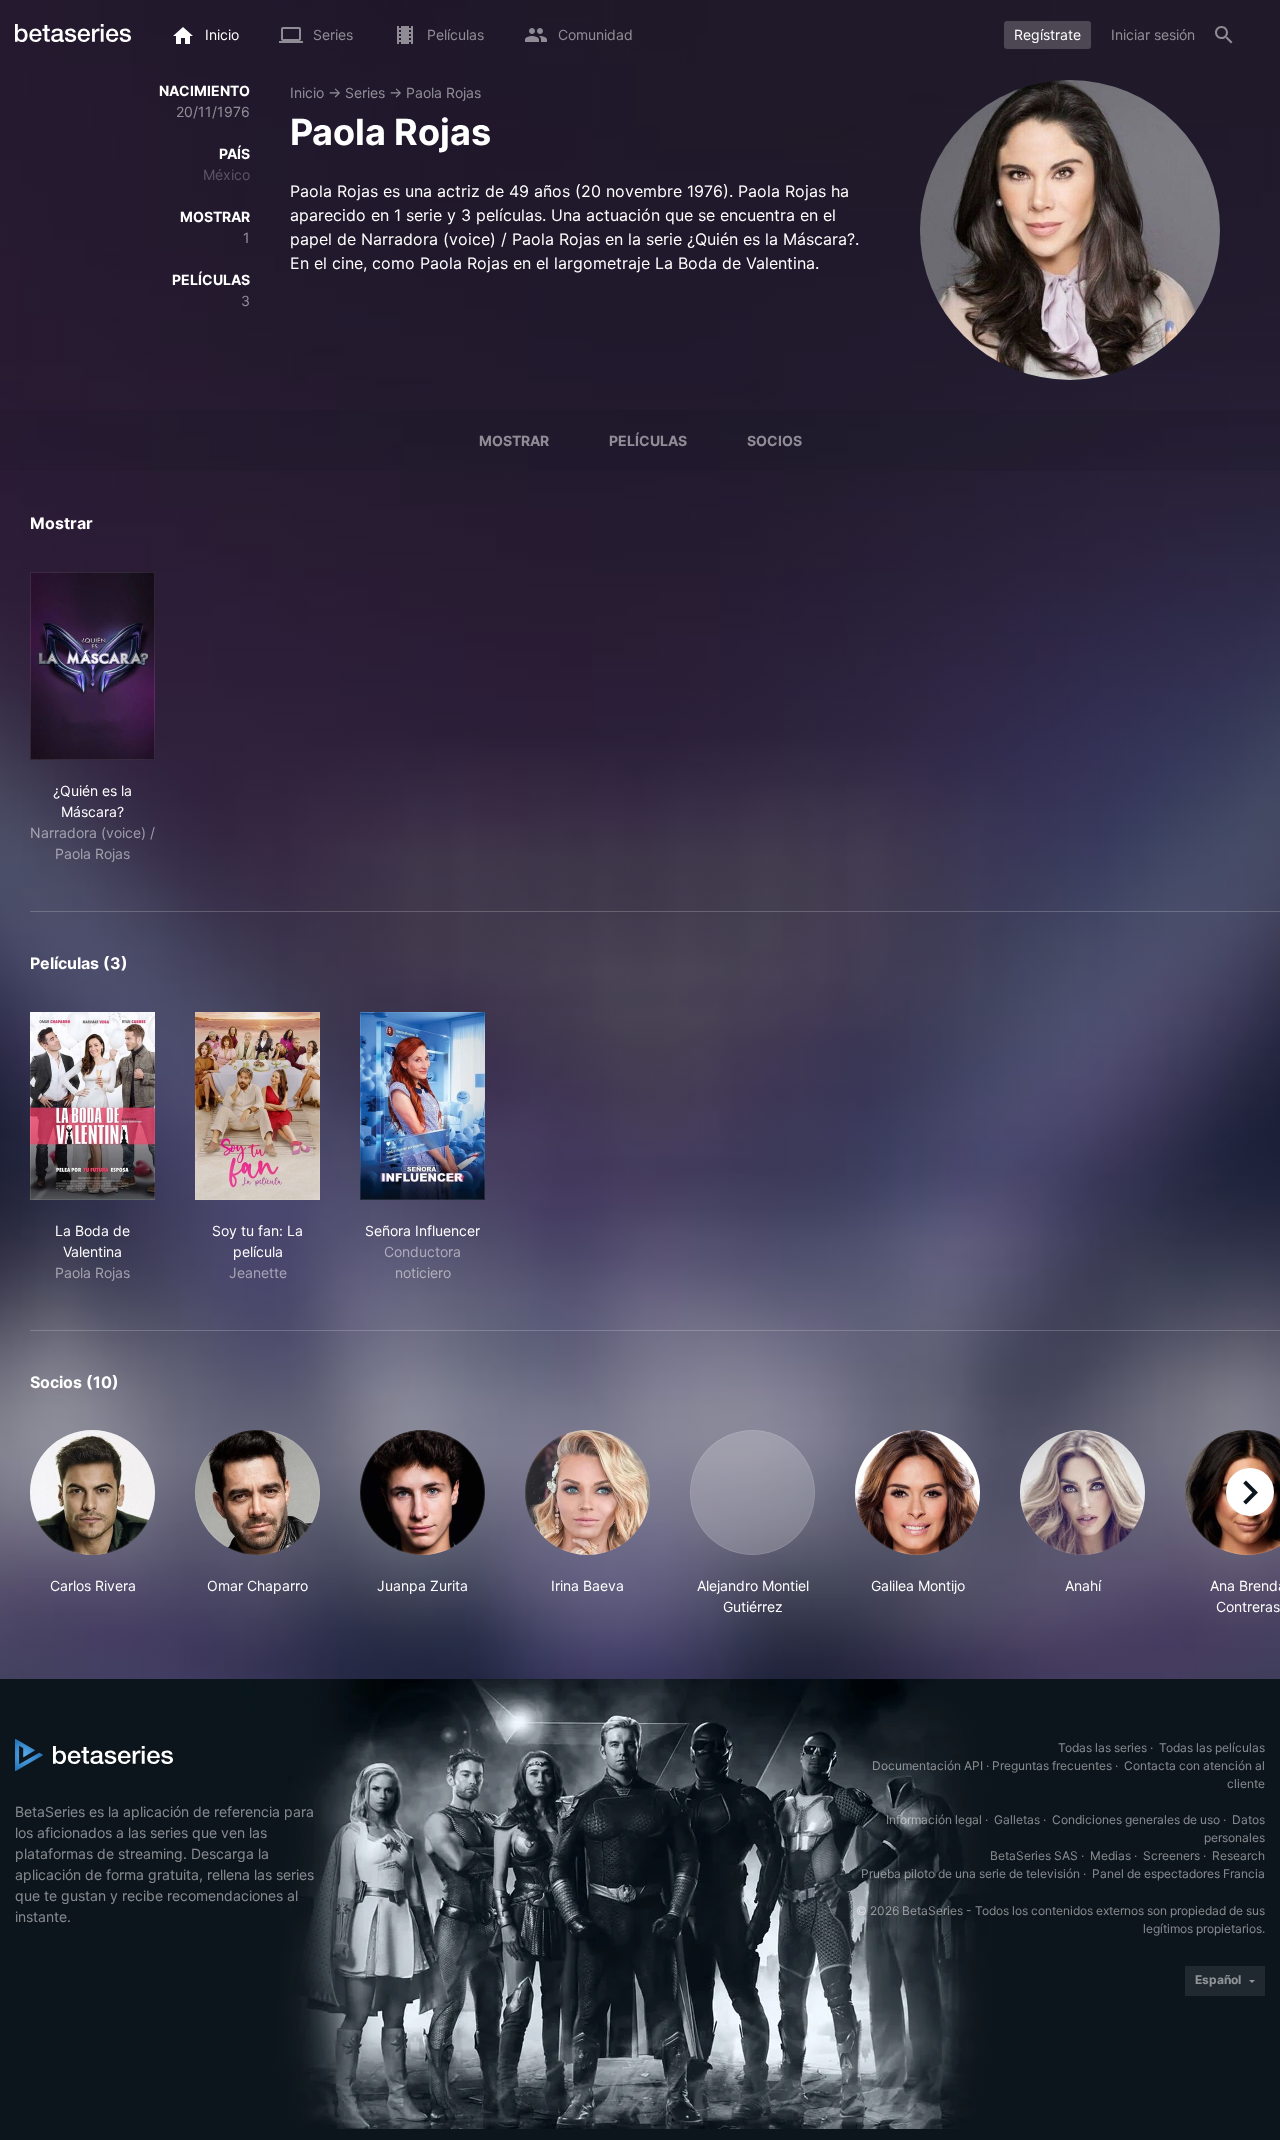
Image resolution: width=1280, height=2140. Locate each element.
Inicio (307, 92)
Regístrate (1047, 34)
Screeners (1171, 1855)
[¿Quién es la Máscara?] (92, 666)
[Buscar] (1224, 35)
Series (365, 92)
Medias (1110, 1855)
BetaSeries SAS (1034, 1855)
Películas (648, 440)
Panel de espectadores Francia (1178, 1873)
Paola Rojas (443, 92)
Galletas (1017, 1819)
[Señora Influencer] (422, 1106)
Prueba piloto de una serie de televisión (970, 1873)
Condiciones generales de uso (1136, 1819)
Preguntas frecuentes (1052, 1765)
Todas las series (1102, 1747)
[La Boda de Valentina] (92, 1106)
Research (1238, 1855)
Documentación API (927, 1765)
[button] (92, 1523)
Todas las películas (1212, 1747)
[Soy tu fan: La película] (257, 1106)
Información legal (934, 1819)
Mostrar (514, 440)
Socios (774, 440)
